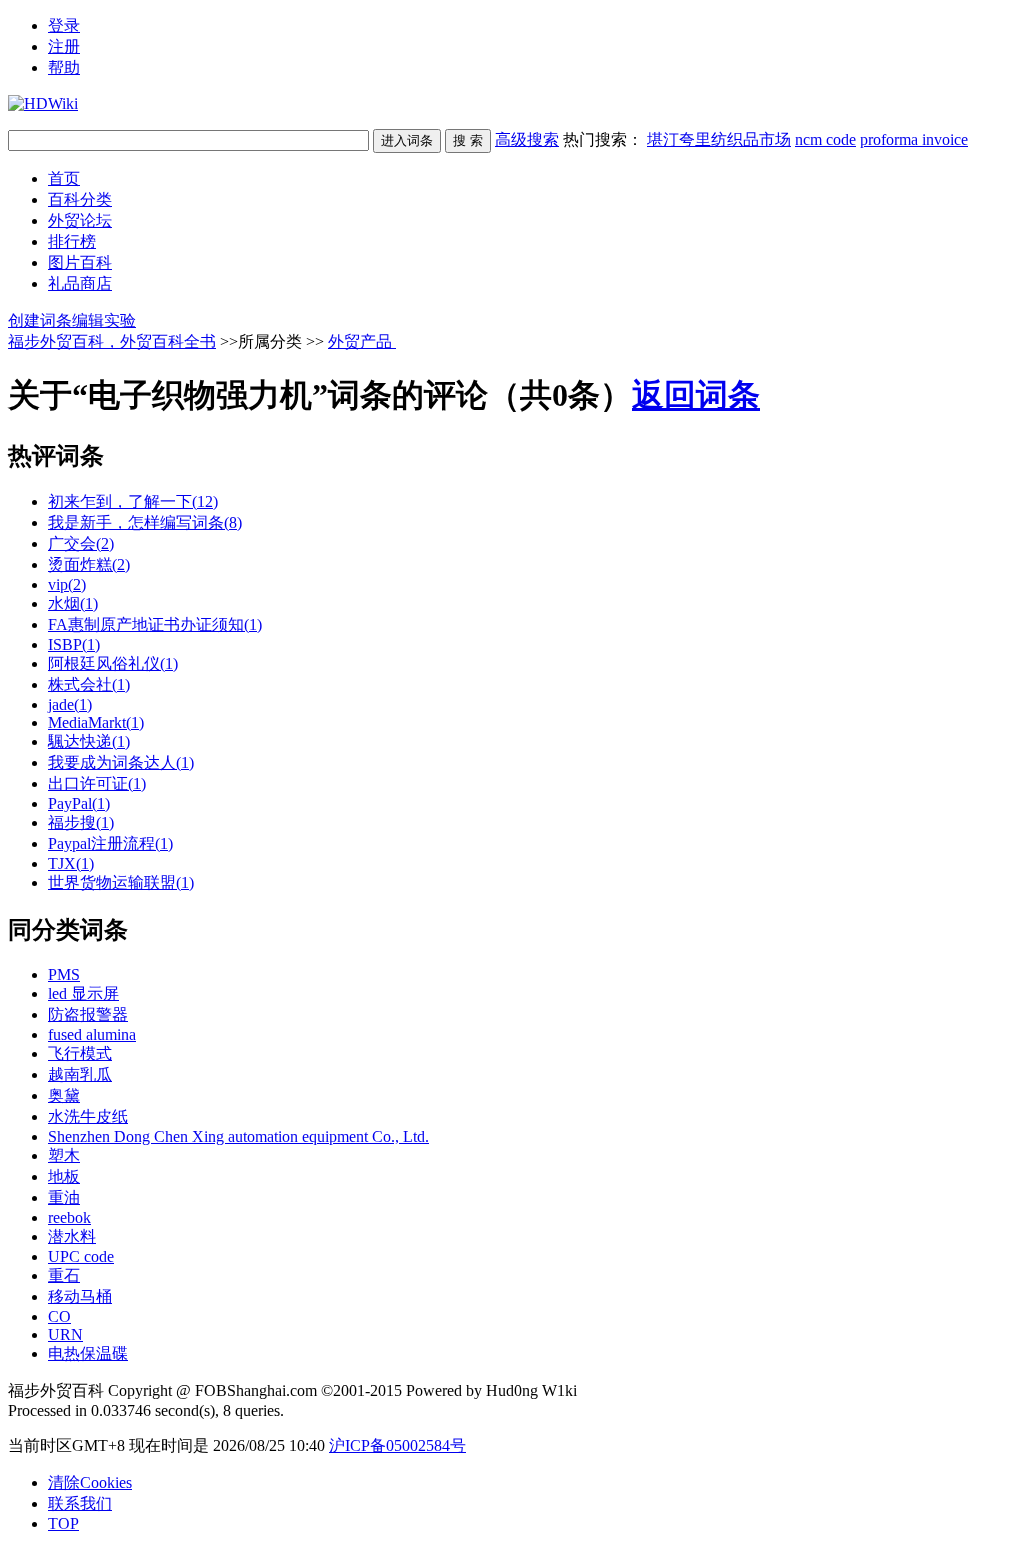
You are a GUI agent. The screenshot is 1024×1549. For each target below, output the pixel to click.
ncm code (825, 139)
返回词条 (696, 395)
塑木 (64, 1155)
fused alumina (92, 1034)
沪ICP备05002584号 (397, 1445)
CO (59, 1316)
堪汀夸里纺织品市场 (719, 139)
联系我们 (80, 1503)
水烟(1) (73, 603)
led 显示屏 (83, 993)
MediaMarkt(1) (96, 722)
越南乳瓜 (80, 1074)
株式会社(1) (89, 684)
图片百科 (80, 262)
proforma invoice (914, 139)
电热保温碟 (88, 1353)
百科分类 (80, 199)
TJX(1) (71, 863)
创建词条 (40, 320)
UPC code (81, 1256)
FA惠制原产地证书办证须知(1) (155, 624)
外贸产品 (362, 341)
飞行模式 (80, 1053)
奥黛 (64, 1095)
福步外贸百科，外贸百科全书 (112, 341)
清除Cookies (90, 1482)
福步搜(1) (81, 822)
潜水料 (72, 1236)
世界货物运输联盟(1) (121, 882)
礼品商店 (80, 283)
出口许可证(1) (97, 783)
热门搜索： (765, 139)
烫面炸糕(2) (89, 564)
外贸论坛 (80, 220)
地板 (64, 1176)
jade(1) (70, 704)
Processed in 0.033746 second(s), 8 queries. (146, 1410)
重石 (64, 1275)
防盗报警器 (88, 1014)
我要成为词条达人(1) (121, 762)
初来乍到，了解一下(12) (133, 501)
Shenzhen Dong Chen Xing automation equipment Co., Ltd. (238, 1136)
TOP (63, 1523)
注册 (64, 46)
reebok (69, 1217)
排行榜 (72, 241)
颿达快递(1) (89, 741)
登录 (64, 25)
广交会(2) (81, 543)
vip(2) (67, 584)
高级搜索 (527, 139)
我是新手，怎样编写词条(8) (145, 522)
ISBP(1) (74, 644)
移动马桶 (80, 1296)
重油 (64, 1197)
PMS (64, 974)
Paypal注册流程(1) (110, 843)
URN (65, 1334)
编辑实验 (104, 320)
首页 (64, 178)
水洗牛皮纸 (88, 1116)
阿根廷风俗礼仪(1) (113, 663)
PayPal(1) (79, 803)
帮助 (64, 67)
